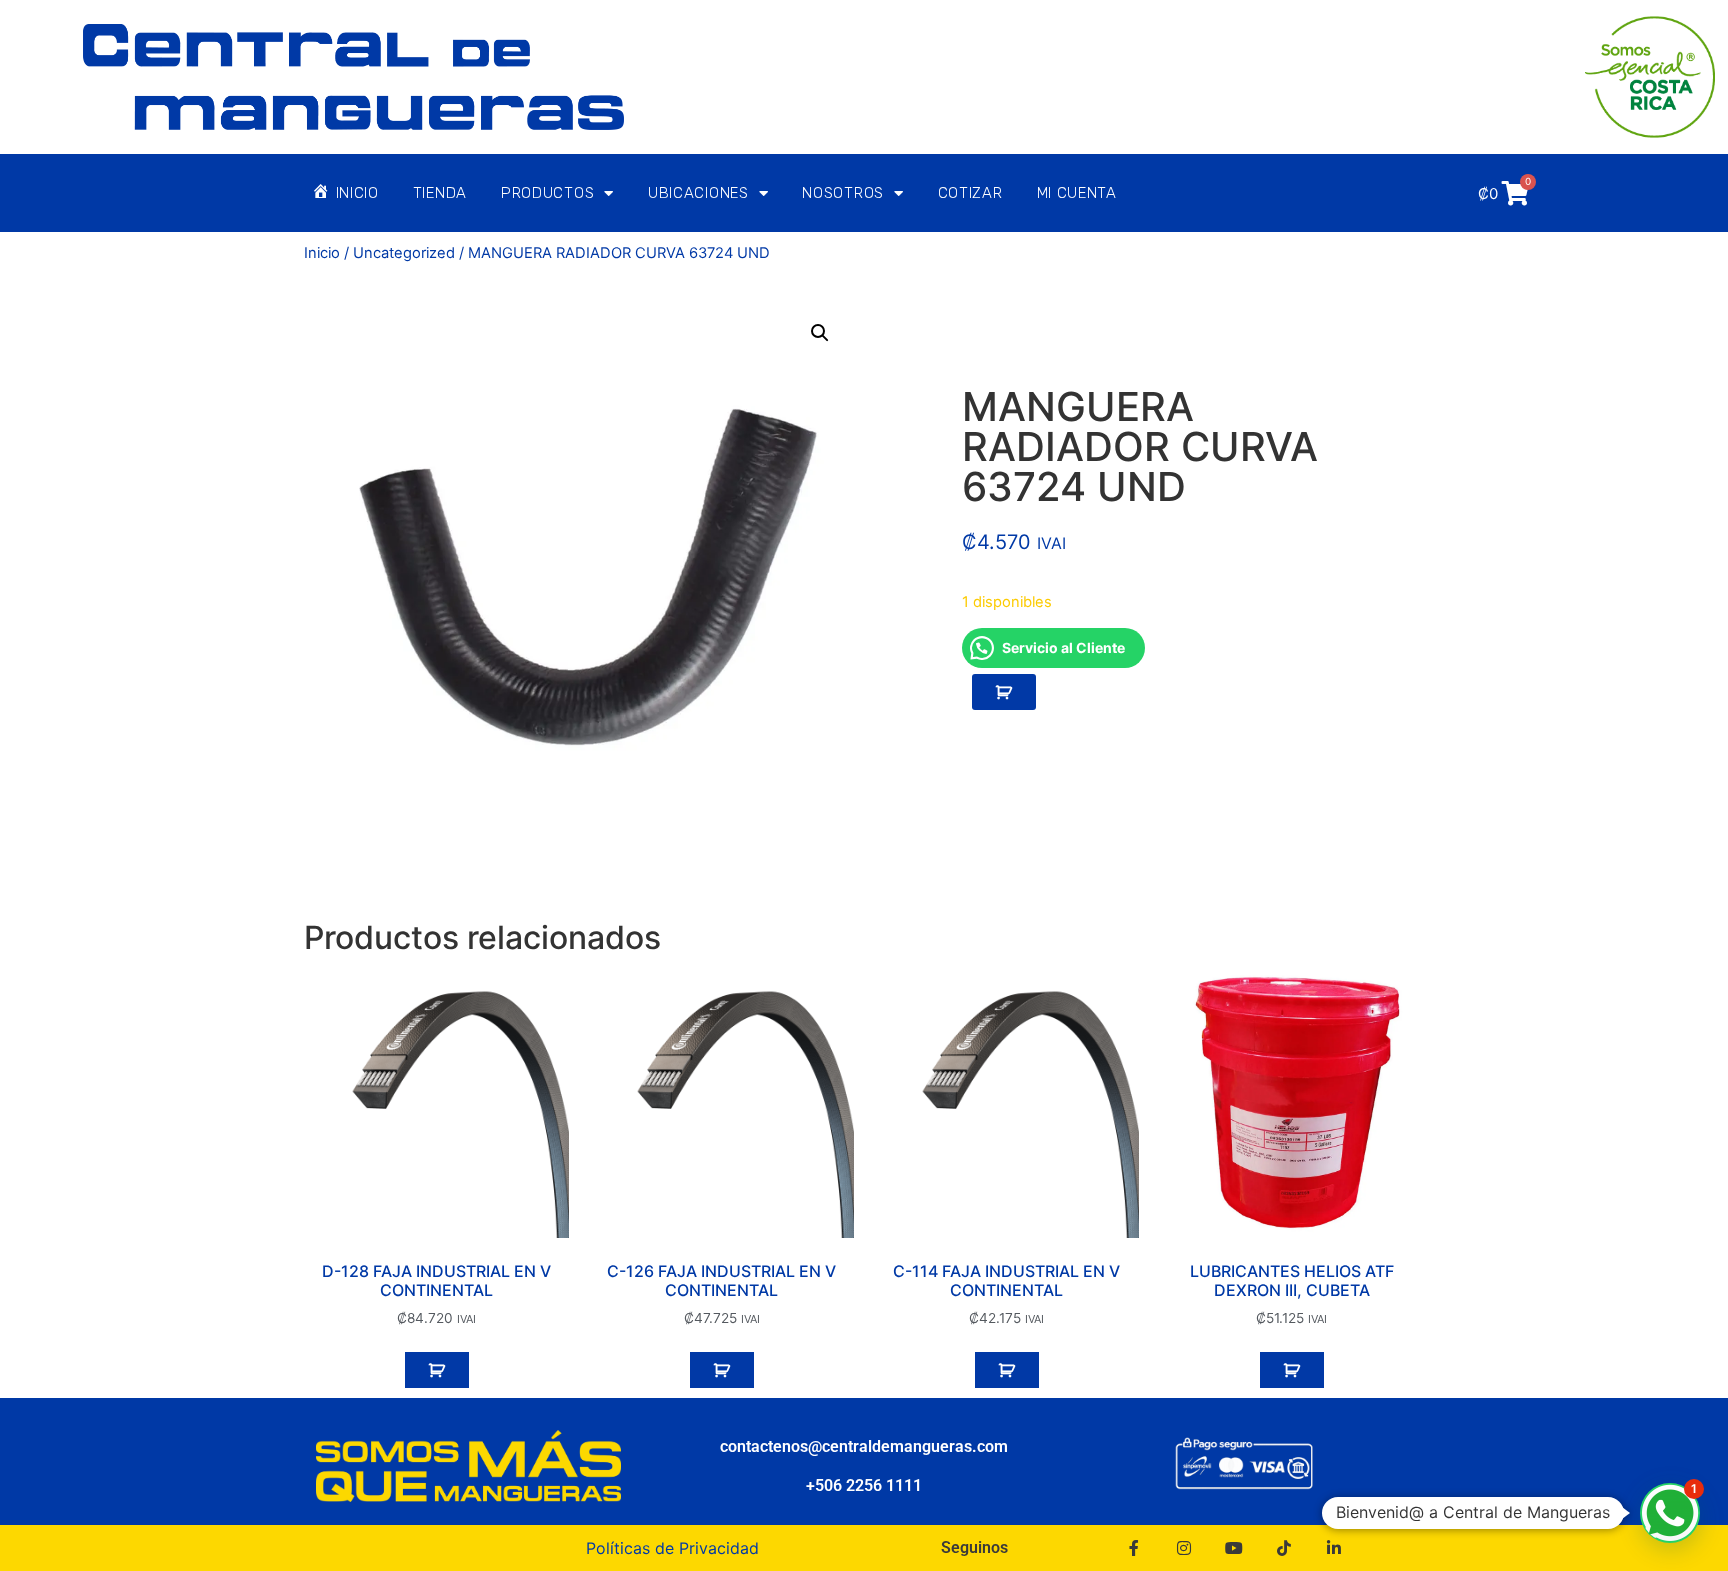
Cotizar (970, 193)
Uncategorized (404, 253)
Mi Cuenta (1077, 193)
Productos (547, 193)
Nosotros (843, 193)
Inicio (322, 253)
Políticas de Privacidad (672, 1548)
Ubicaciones (698, 193)
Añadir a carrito (1004, 692)
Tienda (440, 193)
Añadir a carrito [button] (437, 1370)
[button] (820, 333)
